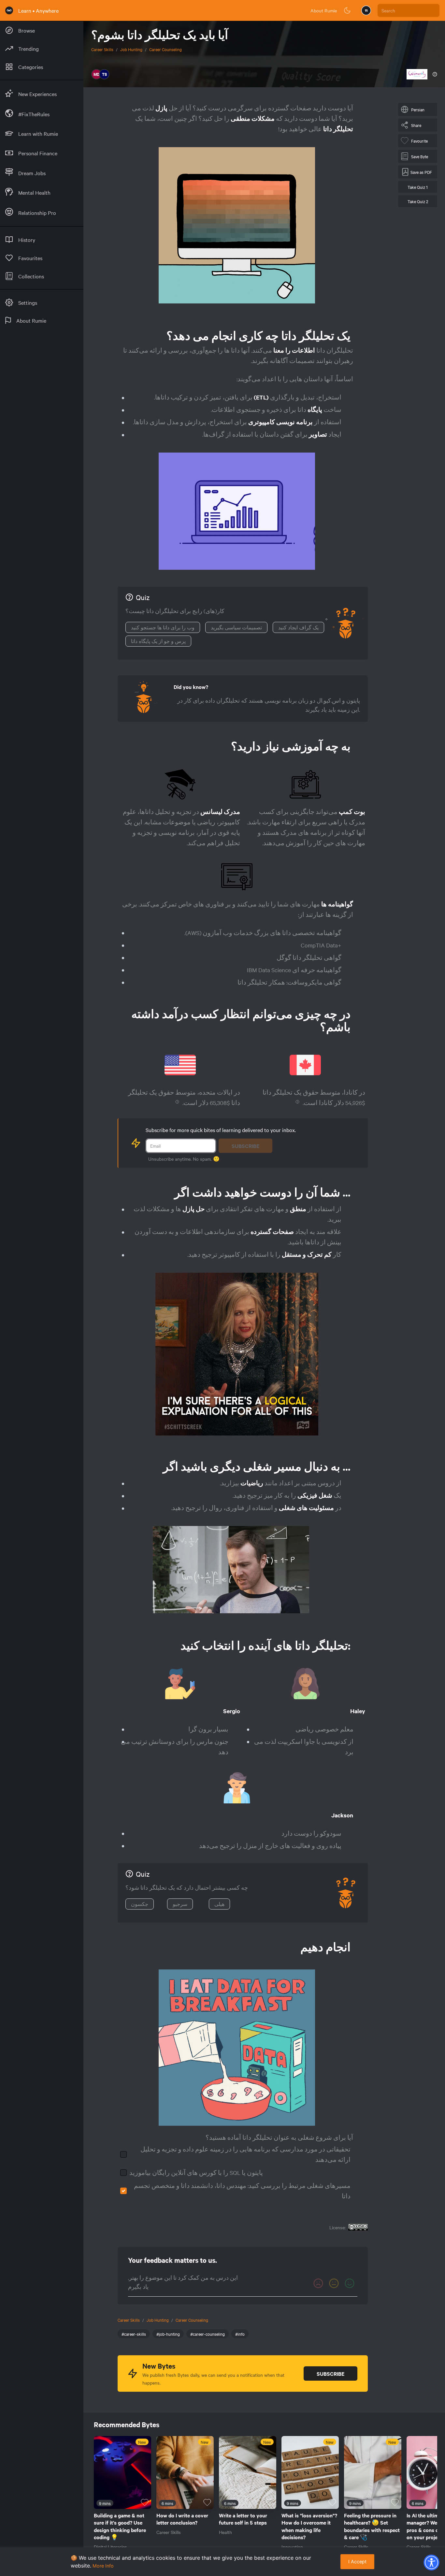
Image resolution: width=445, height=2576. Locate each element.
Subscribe (245, 1146)
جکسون (140, 1904)
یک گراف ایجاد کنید (298, 627)
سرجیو (180, 1904)
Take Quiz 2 (418, 201)
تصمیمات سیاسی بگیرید (236, 627)
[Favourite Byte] (145, 2502)
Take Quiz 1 (418, 187)
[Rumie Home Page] (9, 10)
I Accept (357, 2562)
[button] (431, 2562)
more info (103, 2566)
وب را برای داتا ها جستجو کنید (163, 627)
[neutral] (334, 2283)
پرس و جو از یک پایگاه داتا (158, 641)
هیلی (219, 1904)
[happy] (350, 2283)
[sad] (318, 2283)
